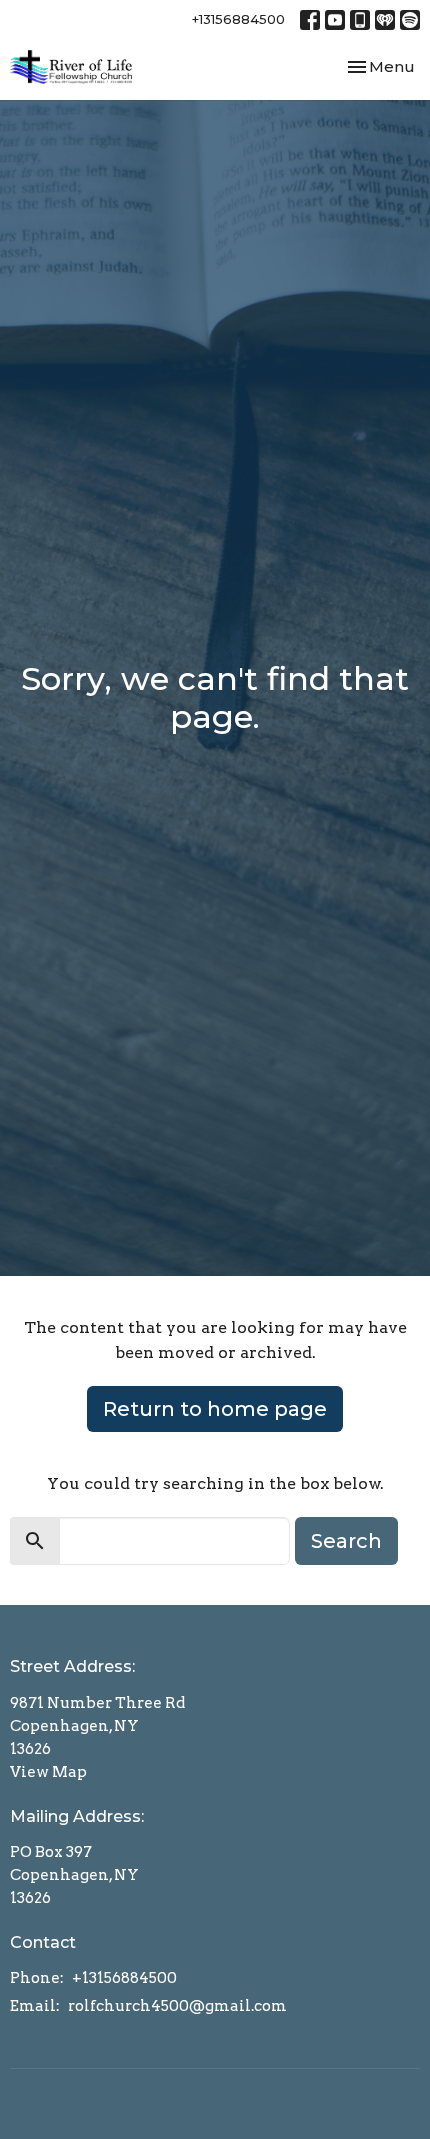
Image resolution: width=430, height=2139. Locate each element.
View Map (48, 1772)
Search (346, 1541)
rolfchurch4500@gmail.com (177, 2006)
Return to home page (215, 1409)
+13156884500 (238, 19)
